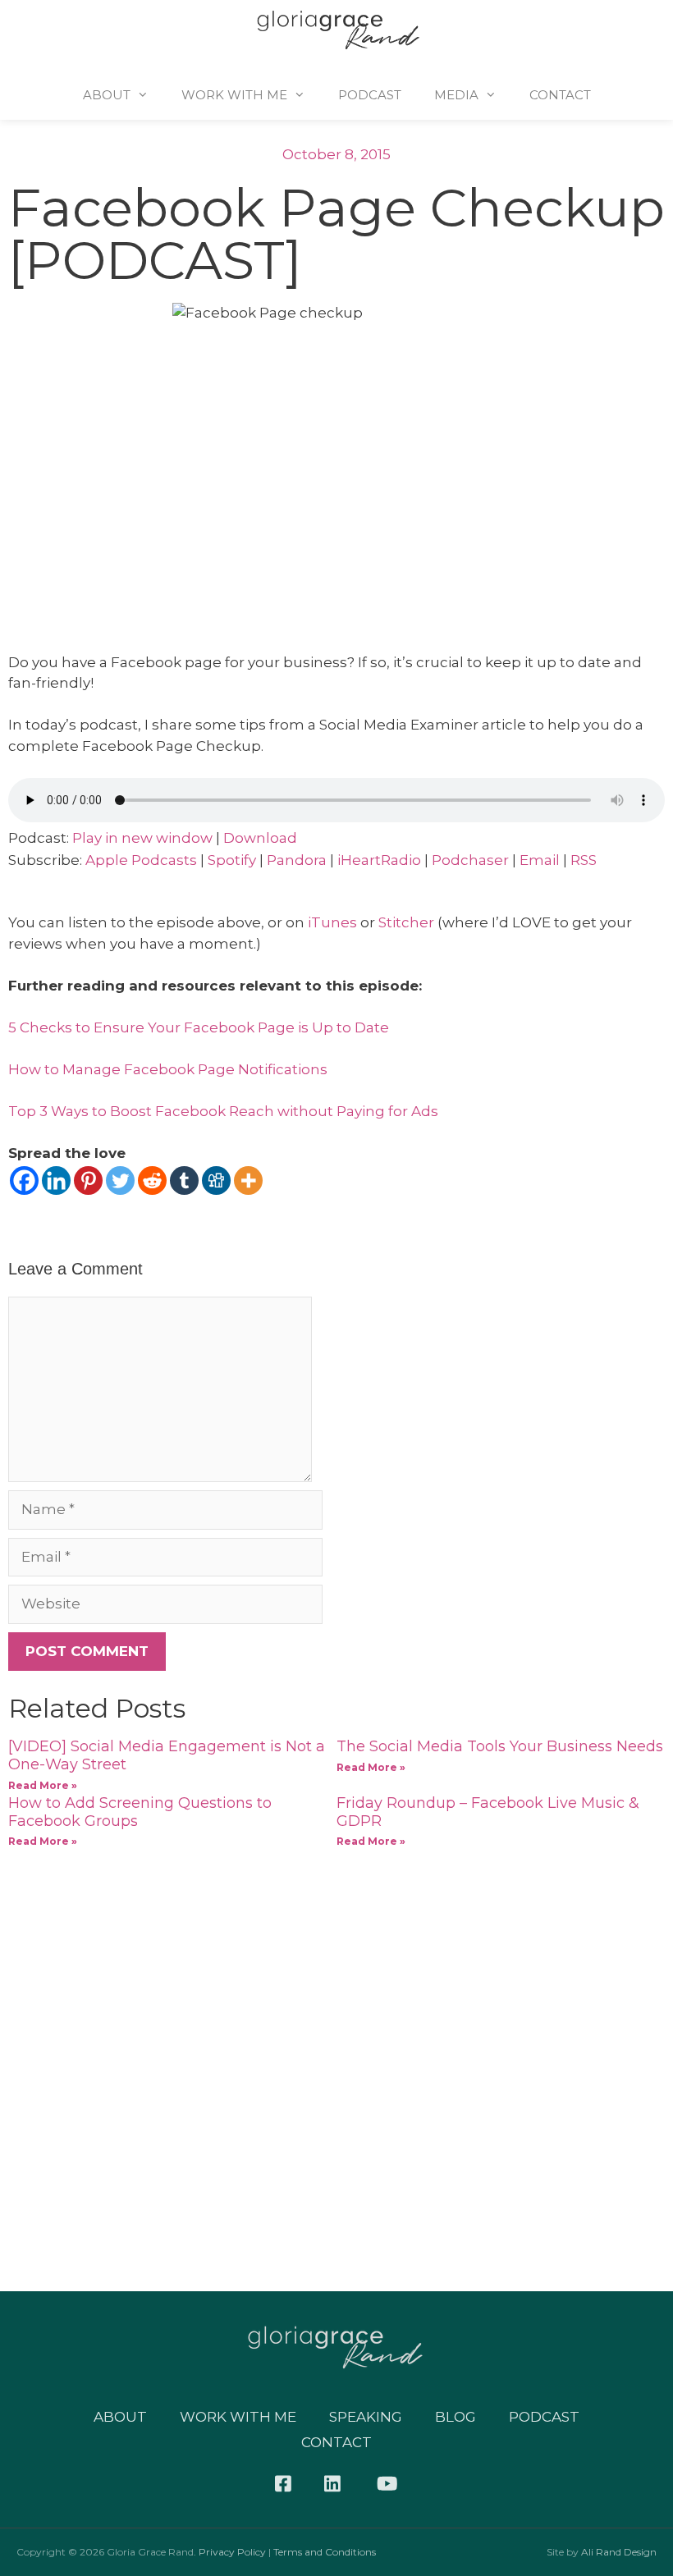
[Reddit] (152, 1180)
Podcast (370, 95)
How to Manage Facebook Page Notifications (168, 1069)
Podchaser (470, 860)
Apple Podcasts (141, 860)
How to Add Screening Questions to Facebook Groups (140, 1812)
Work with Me (238, 2417)
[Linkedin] (56, 1180)
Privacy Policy (232, 2552)
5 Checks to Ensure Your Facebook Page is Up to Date (199, 1027)
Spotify (232, 860)
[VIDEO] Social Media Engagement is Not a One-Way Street (167, 1755)
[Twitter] (120, 1180)
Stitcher (408, 922)
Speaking (366, 2417)
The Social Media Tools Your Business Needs (500, 1746)
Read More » (43, 1785)
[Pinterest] (88, 1180)
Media (456, 95)
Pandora (297, 860)
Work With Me (234, 95)
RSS (584, 860)
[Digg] (216, 1180)
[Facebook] (24, 1180)
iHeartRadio (379, 860)
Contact (560, 95)
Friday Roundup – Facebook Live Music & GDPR (488, 1812)
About (107, 95)
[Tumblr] (184, 1180)
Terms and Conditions (325, 2552)
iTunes (332, 922)
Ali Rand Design (619, 2552)
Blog (456, 2417)
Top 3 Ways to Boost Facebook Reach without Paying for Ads (223, 1111)
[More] (248, 1180)
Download (260, 838)
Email (540, 860)
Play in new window (142, 838)
